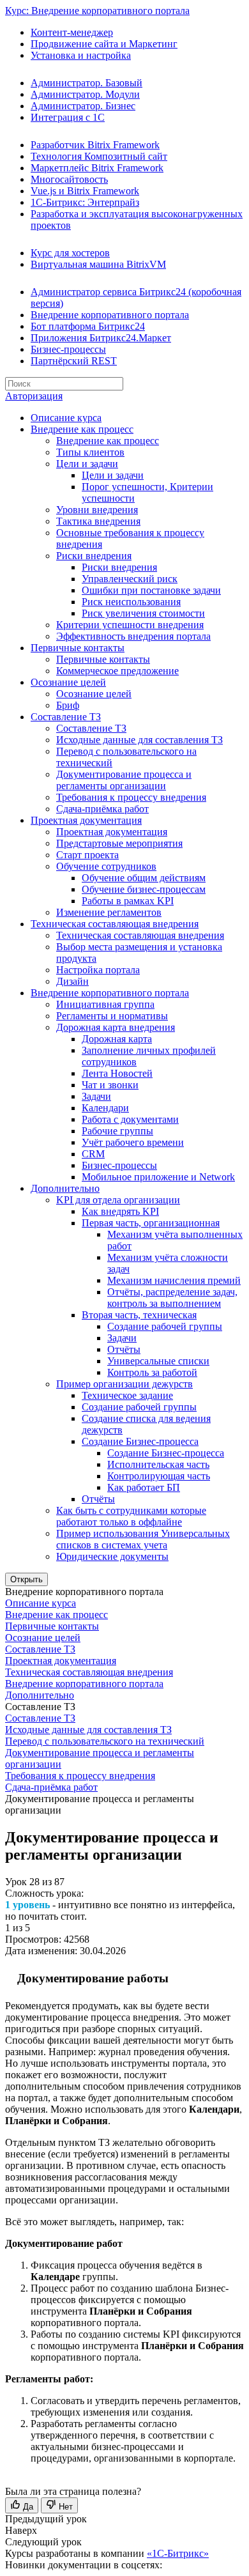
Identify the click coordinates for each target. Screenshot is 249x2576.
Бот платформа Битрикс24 (88, 326)
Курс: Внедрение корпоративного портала (97, 11)
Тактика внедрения (98, 521)
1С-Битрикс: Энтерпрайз (85, 202)
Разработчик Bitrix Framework (95, 145)
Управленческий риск (130, 579)
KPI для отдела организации (118, 1200)
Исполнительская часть (158, 1464)
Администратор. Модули (85, 94)
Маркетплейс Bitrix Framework (97, 168)
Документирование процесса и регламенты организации (124, 780)
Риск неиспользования (131, 602)
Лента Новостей (117, 1073)
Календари (105, 1108)
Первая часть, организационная (151, 1223)
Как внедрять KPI (120, 1211)
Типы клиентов (90, 452)
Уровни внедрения (97, 510)
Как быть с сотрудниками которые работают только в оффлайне (131, 1516)
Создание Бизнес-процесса (140, 1441)
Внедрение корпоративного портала (110, 315)
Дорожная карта (117, 1039)
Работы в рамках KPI (128, 901)
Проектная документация (86, 820)
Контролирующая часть (159, 1476)
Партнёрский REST (74, 361)
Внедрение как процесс (82, 429)
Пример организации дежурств (124, 1384)
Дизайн (72, 981)
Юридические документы (112, 1556)
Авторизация (34, 396)
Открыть (26, 1579)
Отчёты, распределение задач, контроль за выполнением (172, 1298)
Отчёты (124, 1349)
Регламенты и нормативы (112, 1016)
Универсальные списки (158, 1361)
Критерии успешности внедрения (130, 625)
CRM (93, 1154)
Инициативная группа (105, 1004)
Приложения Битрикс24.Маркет (101, 338)
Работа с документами (130, 1119)
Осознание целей (68, 682)
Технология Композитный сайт (99, 156)
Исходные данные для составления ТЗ (140, 740)
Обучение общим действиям (144, 878)
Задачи (96, 1096)
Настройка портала (98, 970)
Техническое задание (127, 1395)
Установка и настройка (81, 55)
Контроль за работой (152, 1372)
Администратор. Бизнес (83, 106)
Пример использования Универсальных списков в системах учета (143, 1539)
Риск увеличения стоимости (143, 613)
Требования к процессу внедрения (131, 797)
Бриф (68, 705)
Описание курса (66, 418)
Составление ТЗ (66, 717)
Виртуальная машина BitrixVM (98, 264)
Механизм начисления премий (174, 1280)
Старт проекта (87, 855)
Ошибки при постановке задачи (151, 590)
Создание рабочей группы (165, 1326)
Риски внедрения (94, 556)
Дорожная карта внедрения (116, 1027)
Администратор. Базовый (87, 83)
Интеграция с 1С (68, 117)
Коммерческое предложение (117, 671)
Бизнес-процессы (68, 349)
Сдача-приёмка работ (102, 809)
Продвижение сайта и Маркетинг (104, 44)
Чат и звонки (110, 1085)
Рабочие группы (117, 1131)
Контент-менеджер (72, 32)
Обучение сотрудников (106, 866)
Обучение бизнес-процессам (144, 889)
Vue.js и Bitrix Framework (85, 191)
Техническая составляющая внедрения (115, 924)
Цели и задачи (87, 464)
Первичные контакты (78, 648)
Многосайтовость (69, 179)
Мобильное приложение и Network (158, 1177)
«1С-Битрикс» (178, 2553)
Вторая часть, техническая (139, 1315)
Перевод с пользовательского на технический (105, 1741)
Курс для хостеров (70, 253)
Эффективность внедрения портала (133, 636)
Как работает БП (144, 1487)
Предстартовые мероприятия (119, 843)
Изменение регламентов (109, 912)
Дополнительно (65, 1188)
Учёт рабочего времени (133, 1142)
